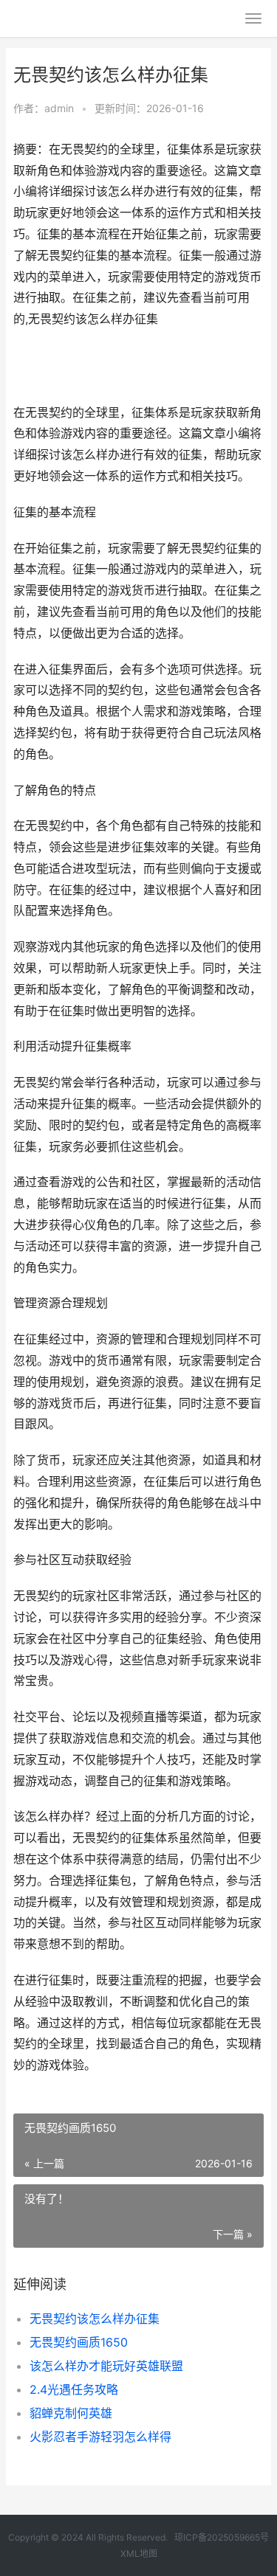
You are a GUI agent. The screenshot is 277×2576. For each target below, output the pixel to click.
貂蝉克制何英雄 (71, 2413)
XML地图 (139, 2554)
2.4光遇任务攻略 (74, 2389)
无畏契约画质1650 (79, 2342)
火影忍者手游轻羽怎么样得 (100, 2437)
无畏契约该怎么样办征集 (95, 2319)
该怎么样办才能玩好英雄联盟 (106, 2366)
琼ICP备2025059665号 (222, 2537)
